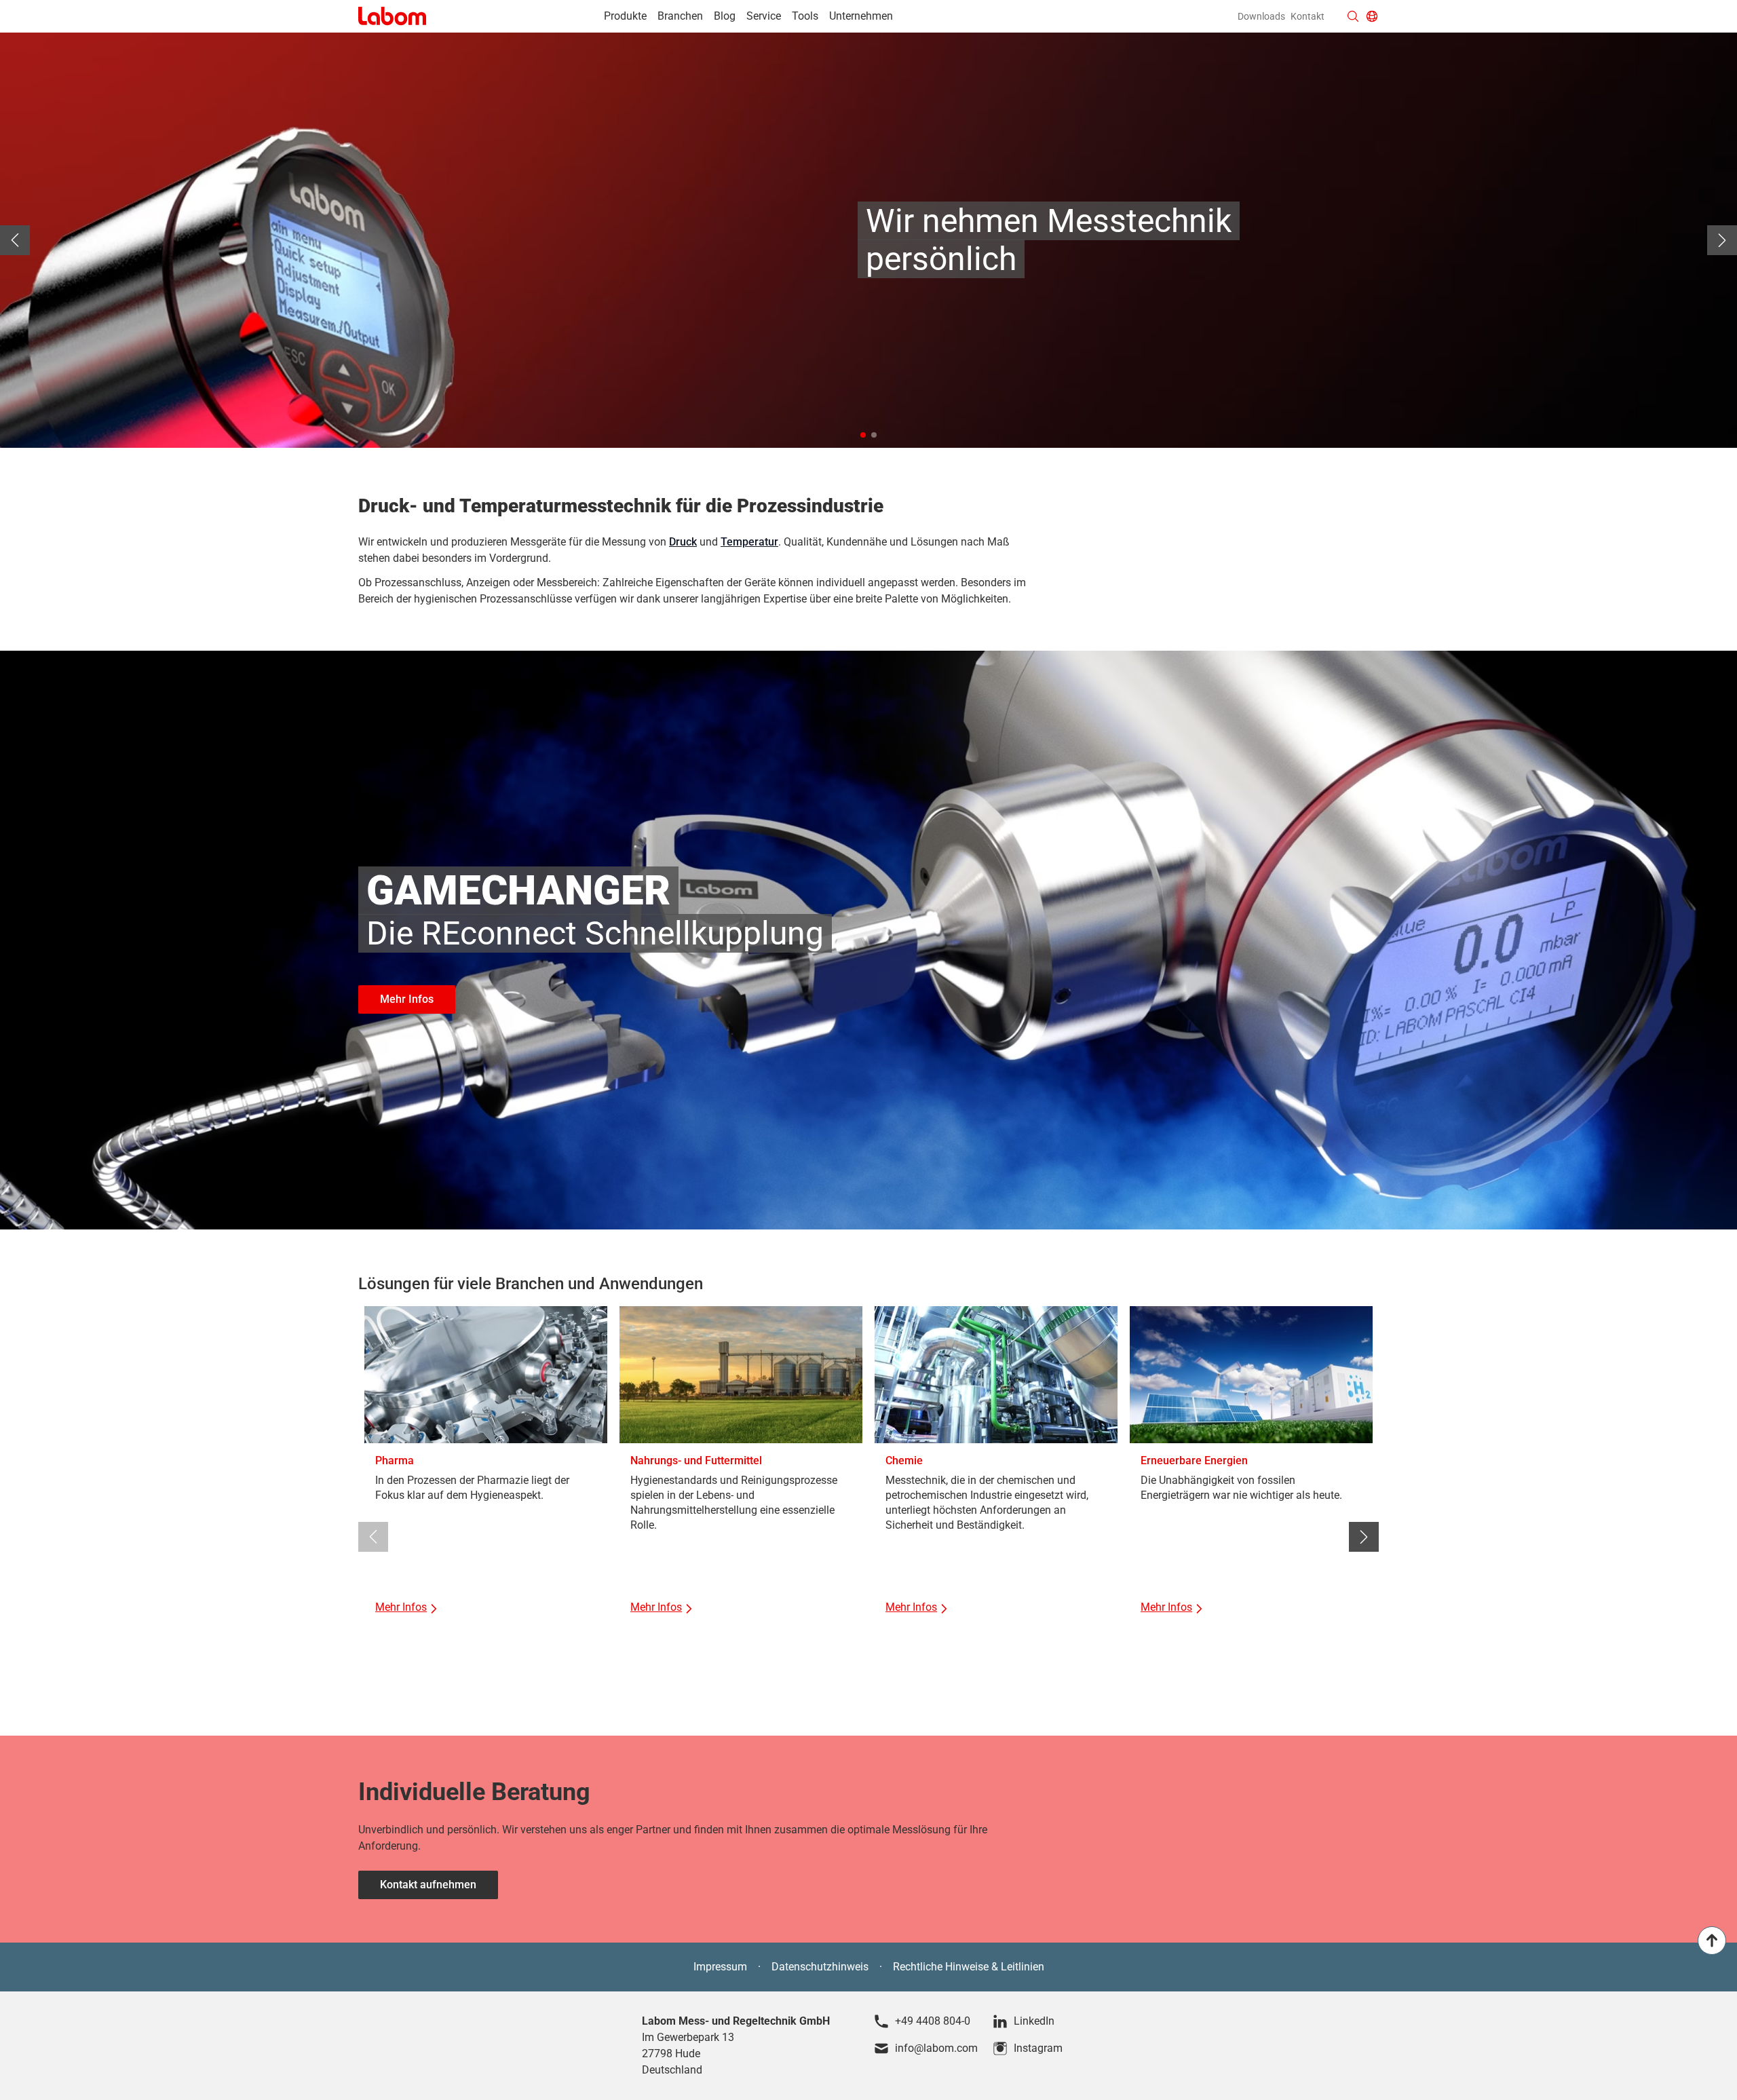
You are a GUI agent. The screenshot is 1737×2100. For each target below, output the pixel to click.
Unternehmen (861, 16)
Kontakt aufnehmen (428, 1885)
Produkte (625, 16)
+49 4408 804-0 (933, 2021)
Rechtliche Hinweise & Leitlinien (969, 1967)
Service (764, 16)
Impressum (720, 1967)
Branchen (680, 16)
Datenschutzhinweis (820, 1967)
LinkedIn (1034, 2021)
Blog (725, 16)
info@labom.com (936, 2048)
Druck (683, 542)
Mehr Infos (407, 999)
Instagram (1038, 2048)
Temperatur (749, 542)
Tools (805, 16)
